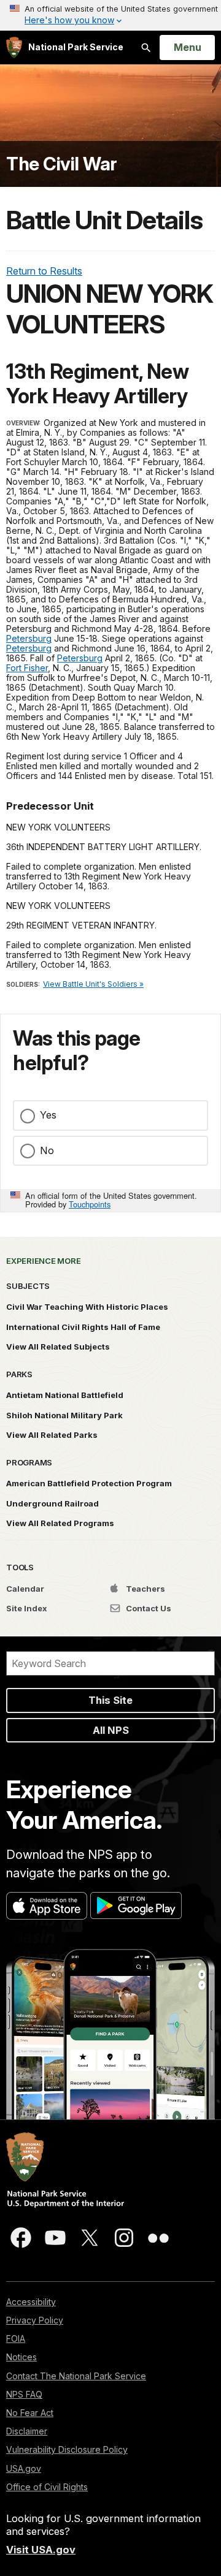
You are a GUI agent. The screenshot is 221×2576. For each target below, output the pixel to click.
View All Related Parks (52, 1435)
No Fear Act (30, 2413)
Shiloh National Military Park (64, 1415)
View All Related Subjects (58, 1347)
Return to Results (44, 271)
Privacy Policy (35, 2320)
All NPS (111, 1730)
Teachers (145, 1589)
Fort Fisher (27, 668)
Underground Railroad (52, 1503)
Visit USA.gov (41, 2550)
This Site (110, 1700)
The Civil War (62, 164)
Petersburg (29, 638)
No (47, 1150)
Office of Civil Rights (47, 2487)
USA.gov (24, 2468)
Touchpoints (90, 1204)
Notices (21, 2357)
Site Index (27, 1608)
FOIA (16, 2339)
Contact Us (148, 1608)
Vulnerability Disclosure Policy (67, 2449)
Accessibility (31, 2302)
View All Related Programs (60, 1523)
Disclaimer (27, 2431)
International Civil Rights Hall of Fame (83, 1327)
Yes (48, 1115)
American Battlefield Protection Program (89, 1483)
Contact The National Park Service (76, 2376)
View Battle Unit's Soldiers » (93, 984)
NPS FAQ (24, 2394)
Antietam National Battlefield (65, 1395)
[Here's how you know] (110, 15)
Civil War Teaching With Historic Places (87, 1307)
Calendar (25, 1589)
